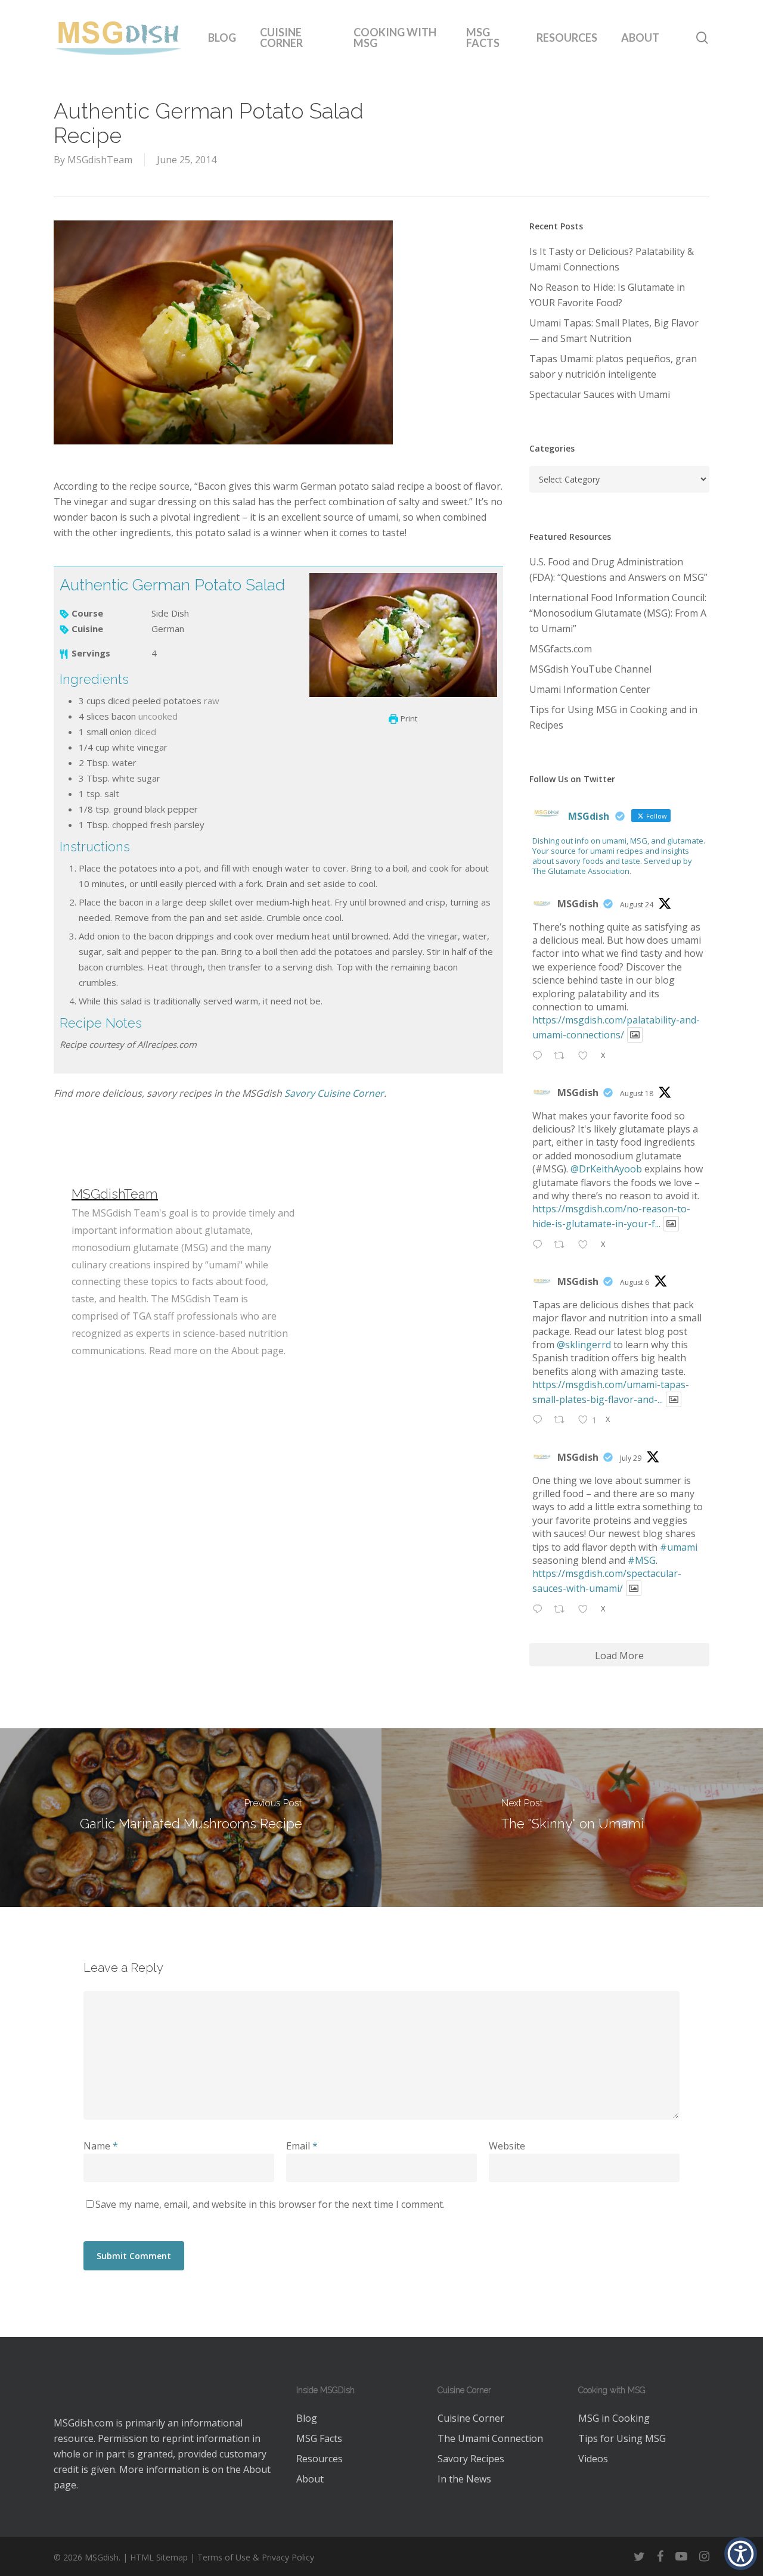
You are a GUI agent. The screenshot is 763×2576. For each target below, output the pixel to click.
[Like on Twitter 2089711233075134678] (587, 1245)
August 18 (637, 1093)
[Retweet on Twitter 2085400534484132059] (563, 1421)
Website (507, 2146)
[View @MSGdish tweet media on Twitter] (635, 1035)
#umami (679, 1547)
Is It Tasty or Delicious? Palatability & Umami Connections (612, 259)
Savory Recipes (471, 2459)
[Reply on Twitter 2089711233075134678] (540, 1245)
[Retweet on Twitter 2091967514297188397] (563, 1056)
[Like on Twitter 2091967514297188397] (587, 1056)
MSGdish (578, 904)
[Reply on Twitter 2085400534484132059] (540, 1421)
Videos (593, 2459)
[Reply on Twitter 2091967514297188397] (540, 1056)
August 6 (635, 1282)
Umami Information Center (590, 689)
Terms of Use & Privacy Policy (256, 2557)
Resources (320, 2459)
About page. (258, 1351)
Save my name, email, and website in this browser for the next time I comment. (270, 2204)
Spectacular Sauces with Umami (600, 394)
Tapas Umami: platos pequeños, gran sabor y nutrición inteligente (613, 366)
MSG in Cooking (614, 2418)
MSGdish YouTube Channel (590, 669)
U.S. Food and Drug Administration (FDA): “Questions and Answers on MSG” (618, 570)
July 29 (631, 1458)
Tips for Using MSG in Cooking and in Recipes (613, 717)
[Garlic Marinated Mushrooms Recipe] (191, 1818)
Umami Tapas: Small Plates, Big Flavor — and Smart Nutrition (614, 331)
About (257, 2469)
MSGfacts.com (561, 649)
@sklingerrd (584, 1345)
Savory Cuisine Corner (334, 1093)
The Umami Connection (490, 2438)
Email (302, 2146)
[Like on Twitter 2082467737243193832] (587, 1610)
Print (408, 718)
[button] (741, 2554)
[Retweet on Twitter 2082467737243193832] (563, 1610)
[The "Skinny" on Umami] (572, 1818)
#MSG (642, 1560)
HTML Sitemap (159, 2557)
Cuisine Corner (471, 2418)
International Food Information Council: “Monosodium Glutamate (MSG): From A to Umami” (618, 613)
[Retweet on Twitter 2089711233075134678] (563, 1245)
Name (101, 2146)
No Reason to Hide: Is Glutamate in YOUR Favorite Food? (607, 295)
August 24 (637, 905)
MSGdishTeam (100, 160)
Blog (307, 2418)
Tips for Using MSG (622, 2438)
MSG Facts (319, 2438)
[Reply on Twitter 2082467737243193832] (540, 1610)
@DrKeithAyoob (606, 1169)
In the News (464, 2479)
